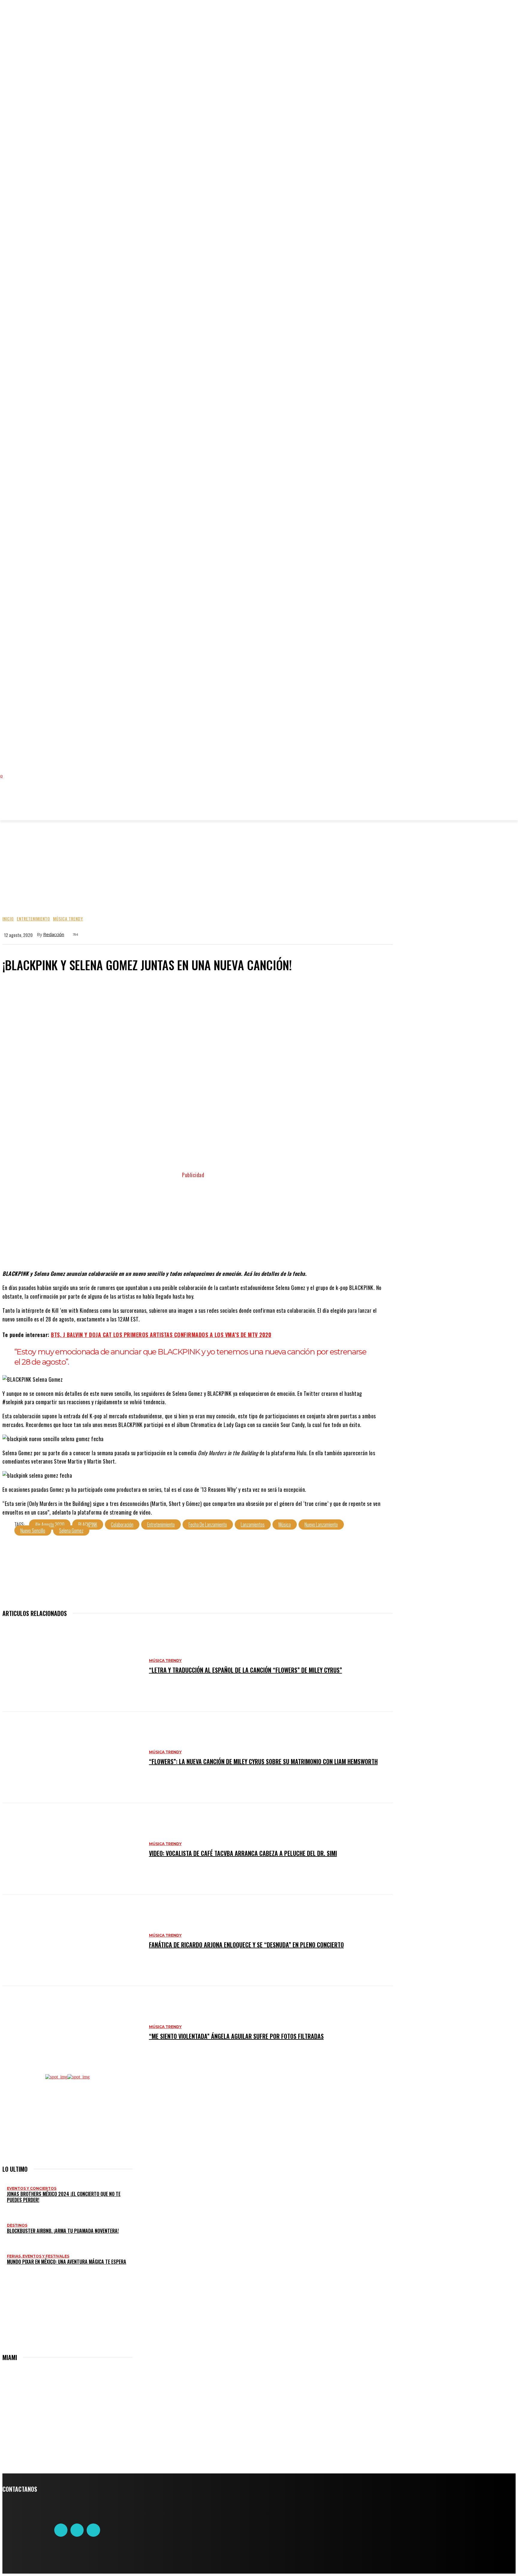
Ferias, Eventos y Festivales (38, 2256)
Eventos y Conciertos (32, 2188)
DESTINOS (17, 2225)
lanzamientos (253, 1524)
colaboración (122, 1524)
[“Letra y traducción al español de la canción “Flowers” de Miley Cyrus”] (73, 1666)
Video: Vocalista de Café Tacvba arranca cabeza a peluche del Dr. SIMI (243, 1853)
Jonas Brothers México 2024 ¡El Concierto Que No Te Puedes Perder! (64, 2197)
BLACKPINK (88, 1524)
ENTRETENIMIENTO (33, 919)
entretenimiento (161, 1524)
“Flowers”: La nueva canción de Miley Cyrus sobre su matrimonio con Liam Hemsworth (263, 1761)
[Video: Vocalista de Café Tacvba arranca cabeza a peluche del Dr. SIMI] (73, 1849)
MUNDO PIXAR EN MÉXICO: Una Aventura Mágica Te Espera (67, 2262)
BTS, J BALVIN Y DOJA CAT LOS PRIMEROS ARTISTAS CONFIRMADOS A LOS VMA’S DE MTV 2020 (161, 1335)
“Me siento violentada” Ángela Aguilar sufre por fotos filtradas (236, 2036)
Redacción (54, 934)
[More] (286, 1155)
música (285, 1524)
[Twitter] (77, 2530)
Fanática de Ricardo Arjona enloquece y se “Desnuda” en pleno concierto (246, 1945)
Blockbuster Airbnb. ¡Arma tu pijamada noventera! (63, 2231)
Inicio (8, 919)
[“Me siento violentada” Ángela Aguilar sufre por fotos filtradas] (73, 2032)
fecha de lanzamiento (208, 1524)
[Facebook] (61, 2530)
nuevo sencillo (33, 1530)
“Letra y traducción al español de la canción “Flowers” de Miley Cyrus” (246, 1670)
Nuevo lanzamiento (321, 1524)
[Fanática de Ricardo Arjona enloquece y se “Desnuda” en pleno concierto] (73, 1940)
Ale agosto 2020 (50, 1524)
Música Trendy (68, 919)
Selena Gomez (71, 1530)
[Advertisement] (127, 803)
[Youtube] (93, 2530)
